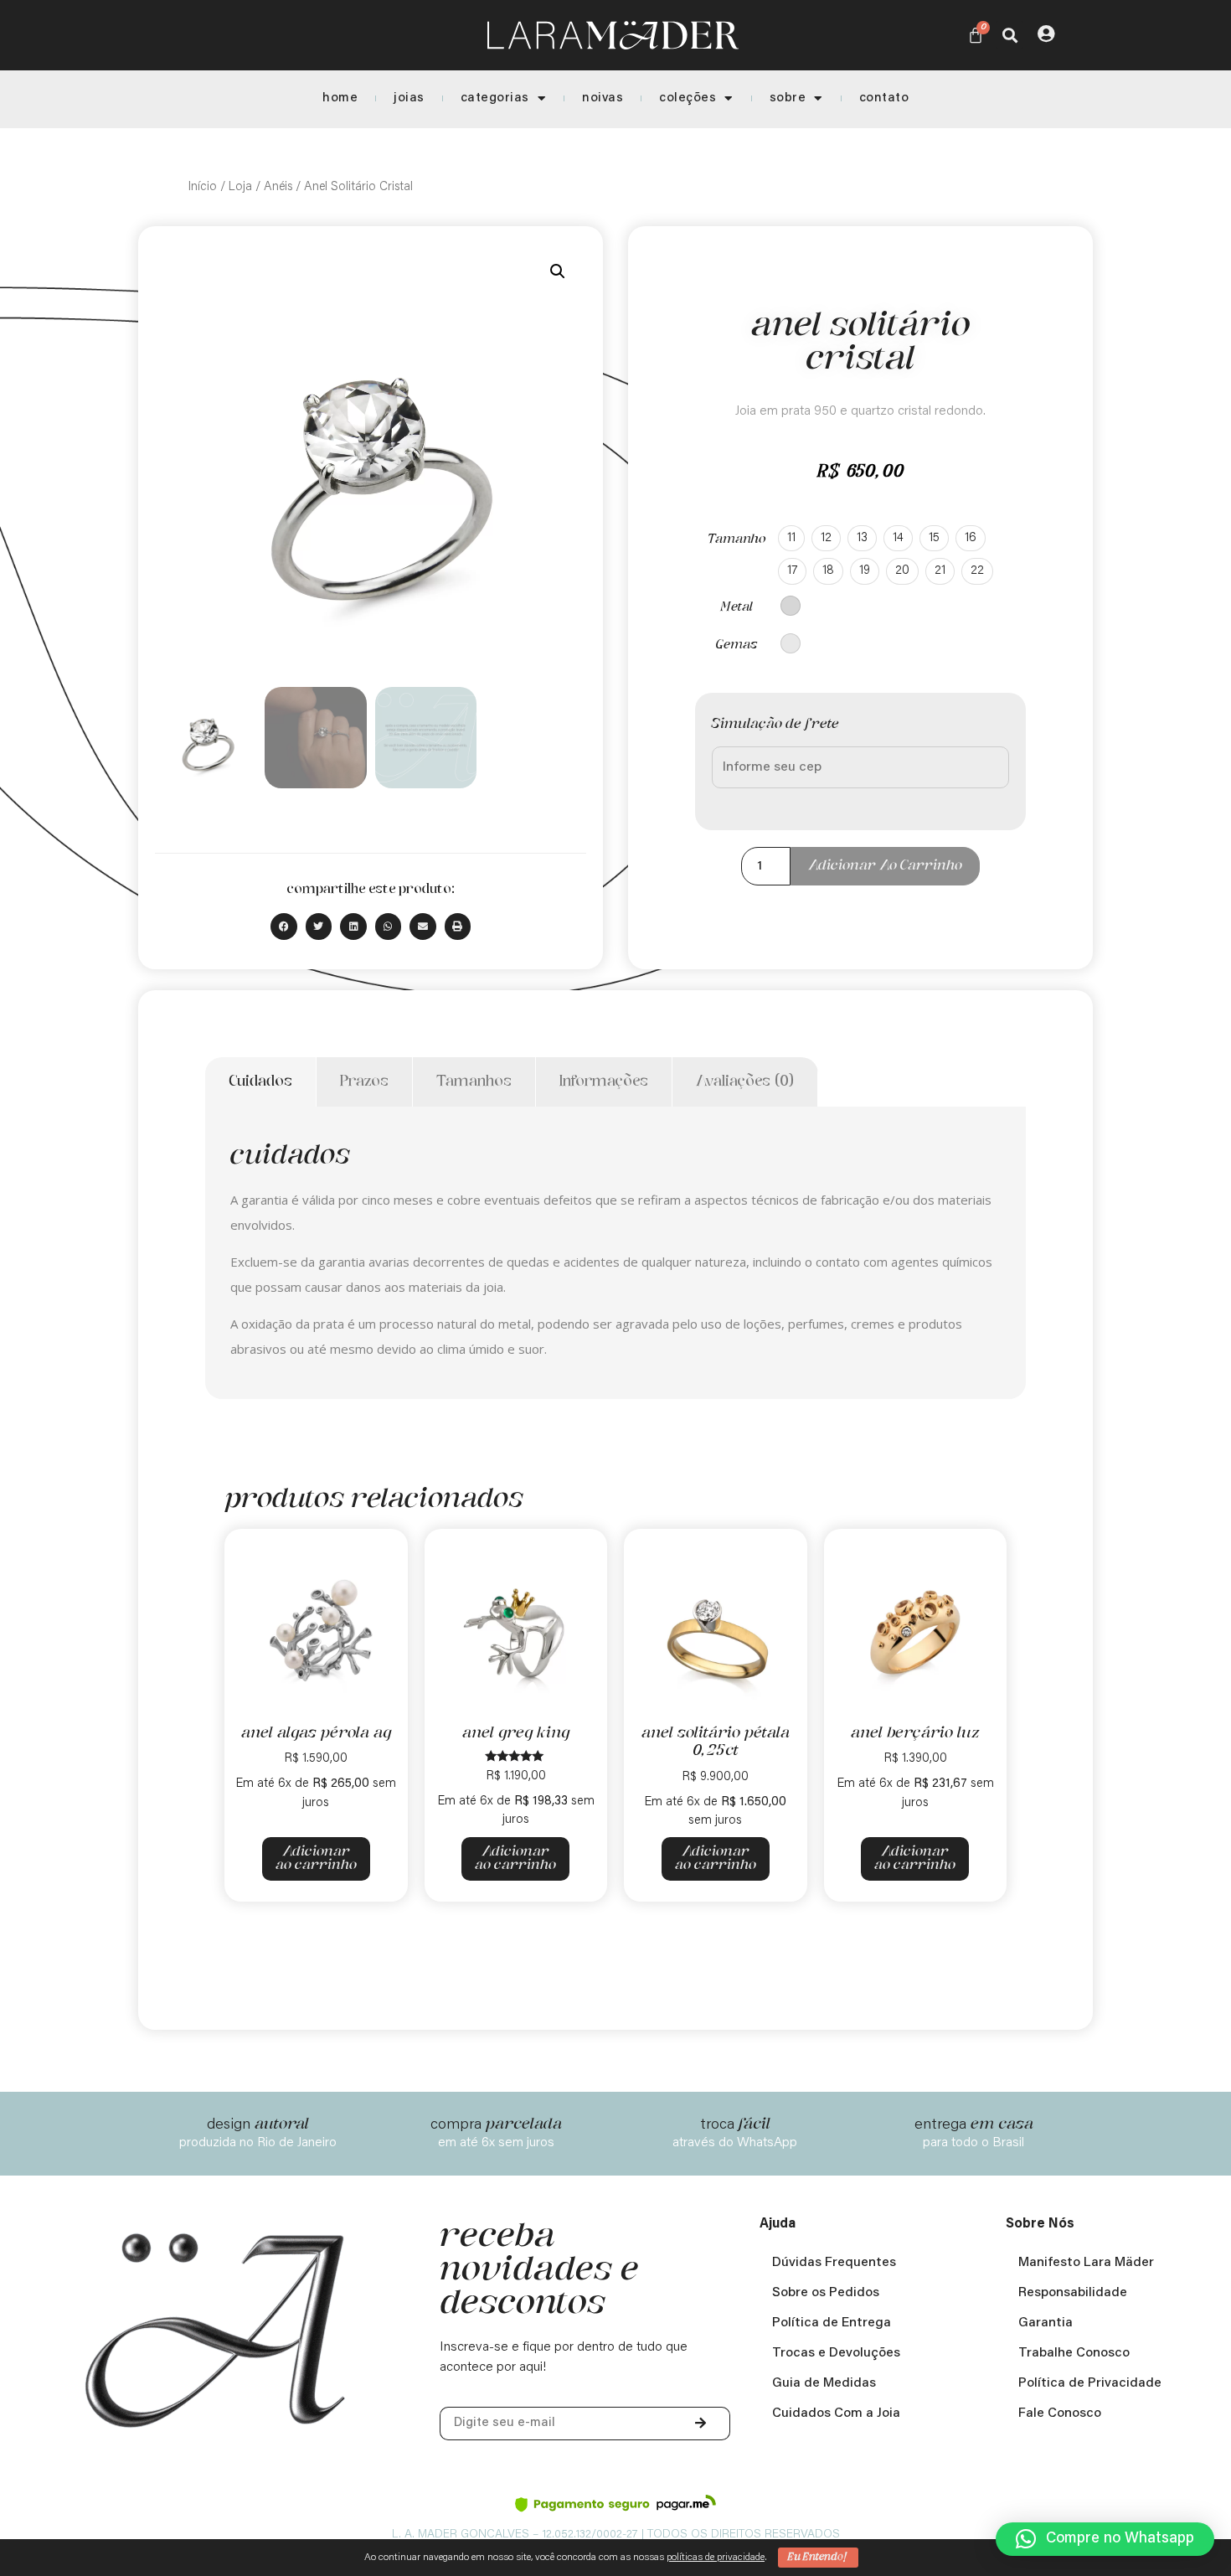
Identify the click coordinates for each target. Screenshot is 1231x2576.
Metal (737, 607)
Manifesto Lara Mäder (1086, 2263)
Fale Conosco (1060, 2413)
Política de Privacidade (1090, 2383)
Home (340, 98)
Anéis (278, 187)
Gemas (737, 645)
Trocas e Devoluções (836, 2353)
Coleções (688, 98)
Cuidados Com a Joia (836, 2413)
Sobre (788, 98)
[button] (1010, 35)
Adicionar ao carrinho (885, 866)
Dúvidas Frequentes (834, 2263)
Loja (240, 187)
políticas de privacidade (716, 2558)
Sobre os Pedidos (826, 2293)
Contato (884, 98)
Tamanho (737, 539)
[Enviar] (702, 2424)
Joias (409, 98)
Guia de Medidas (824, 2383)
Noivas (603, 98)
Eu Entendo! (818, 2557)
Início (203, 187)
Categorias (495, 98)
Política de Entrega (832, 2323)
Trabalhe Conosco (1074, 2353)
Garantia (1046, 2323)
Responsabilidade (1073, 2293)
